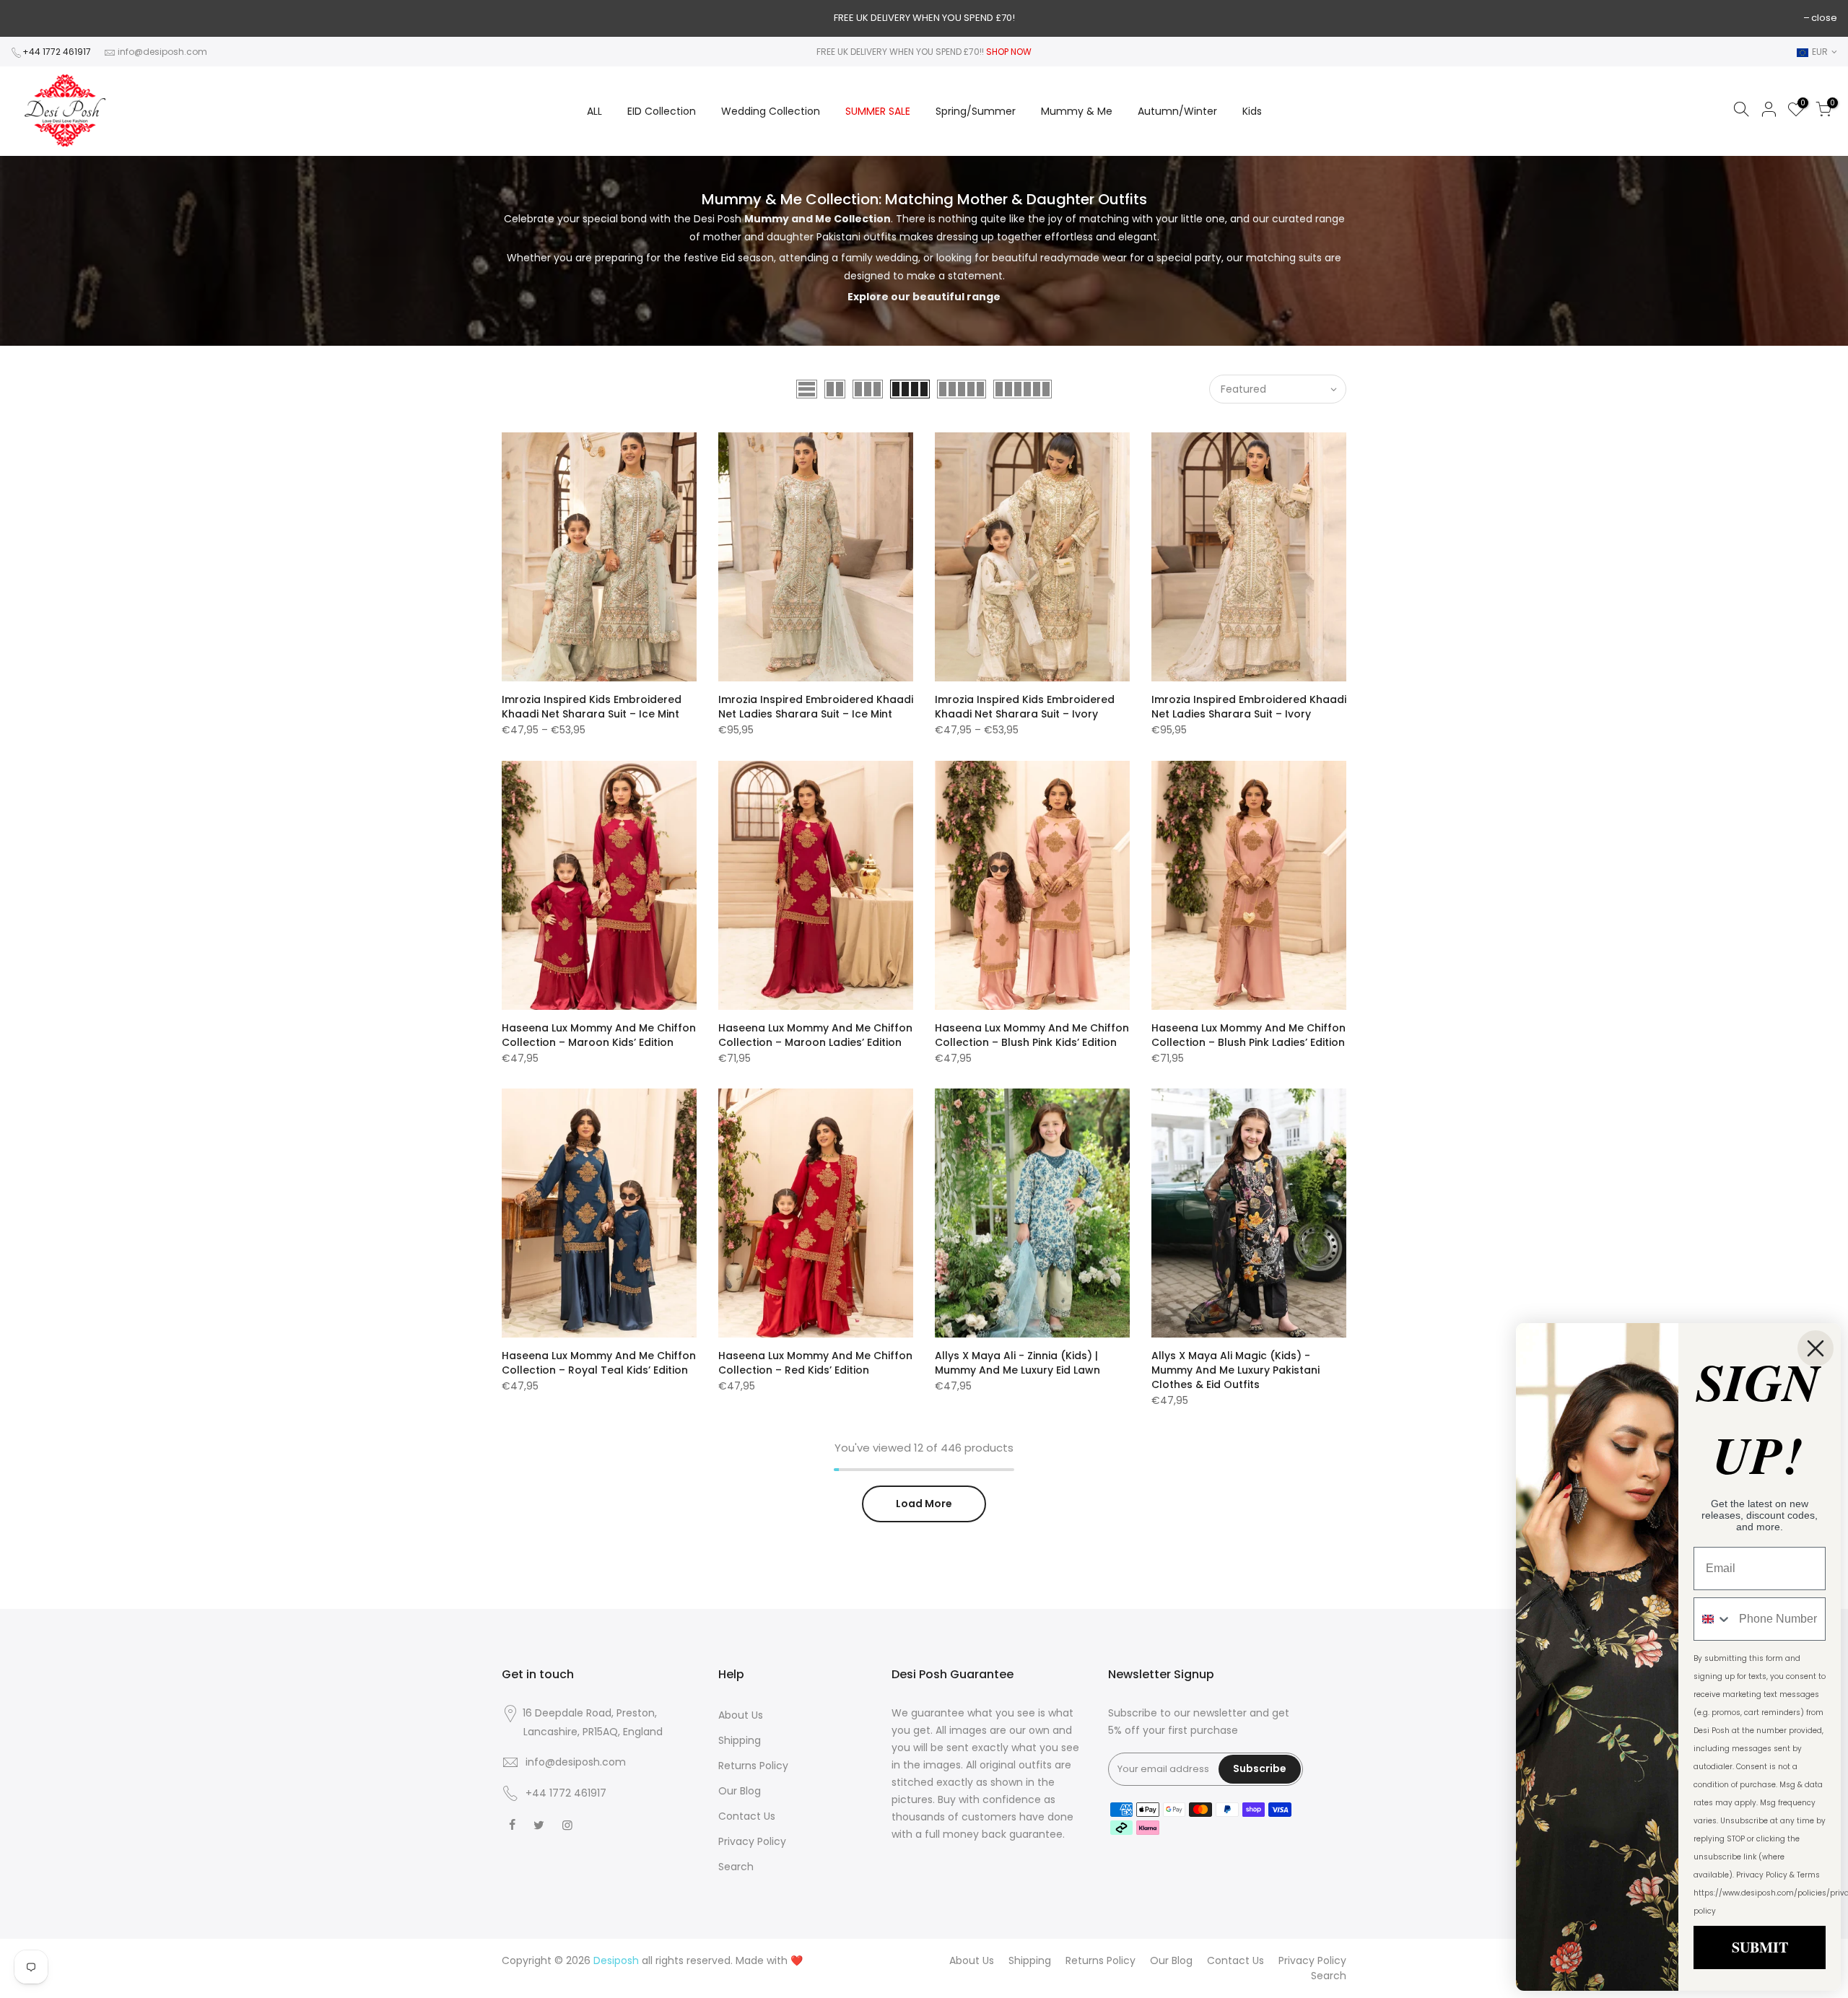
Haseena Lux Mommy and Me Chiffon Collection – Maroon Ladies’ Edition (815, 1035)
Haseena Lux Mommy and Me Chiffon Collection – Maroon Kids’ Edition (599, 1035)
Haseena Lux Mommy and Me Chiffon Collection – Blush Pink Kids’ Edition (1032, 1035)
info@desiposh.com (162, 52)
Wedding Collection (771, 111)
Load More (924, 1504)
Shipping (740, 1740)
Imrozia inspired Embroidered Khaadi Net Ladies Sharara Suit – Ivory (1249, 707)
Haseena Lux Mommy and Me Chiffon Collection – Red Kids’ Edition (815, 1363)
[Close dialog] (1816, 1348)
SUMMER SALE (878, 111)
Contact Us (747, 1816)
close (1824, 18)
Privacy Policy (752, 1841)
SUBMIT (1760, 1947)
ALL (594, 111)
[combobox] (1713, 1619)
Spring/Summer (976, 111)
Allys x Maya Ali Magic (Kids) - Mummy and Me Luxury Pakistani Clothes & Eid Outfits (1235, 1370)
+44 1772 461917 (57, 52)
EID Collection (662, 111)
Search (736, 1867)
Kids (1252, 111)
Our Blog (740, 1791)
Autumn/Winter (1177, 111)
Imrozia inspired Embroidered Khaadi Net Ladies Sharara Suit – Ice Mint (816, 707)
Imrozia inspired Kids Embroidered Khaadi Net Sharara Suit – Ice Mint (592, 707)
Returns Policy (753, 1766)
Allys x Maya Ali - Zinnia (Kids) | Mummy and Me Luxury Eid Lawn (1017, 1363)
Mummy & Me (1077, 111)
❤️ (797, 1960)
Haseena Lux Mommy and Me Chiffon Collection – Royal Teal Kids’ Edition (599, 1363)
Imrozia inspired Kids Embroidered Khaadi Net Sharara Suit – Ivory (1025, 707)
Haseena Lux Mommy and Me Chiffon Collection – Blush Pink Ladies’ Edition (1248, 1035)
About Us (741, 1715)
